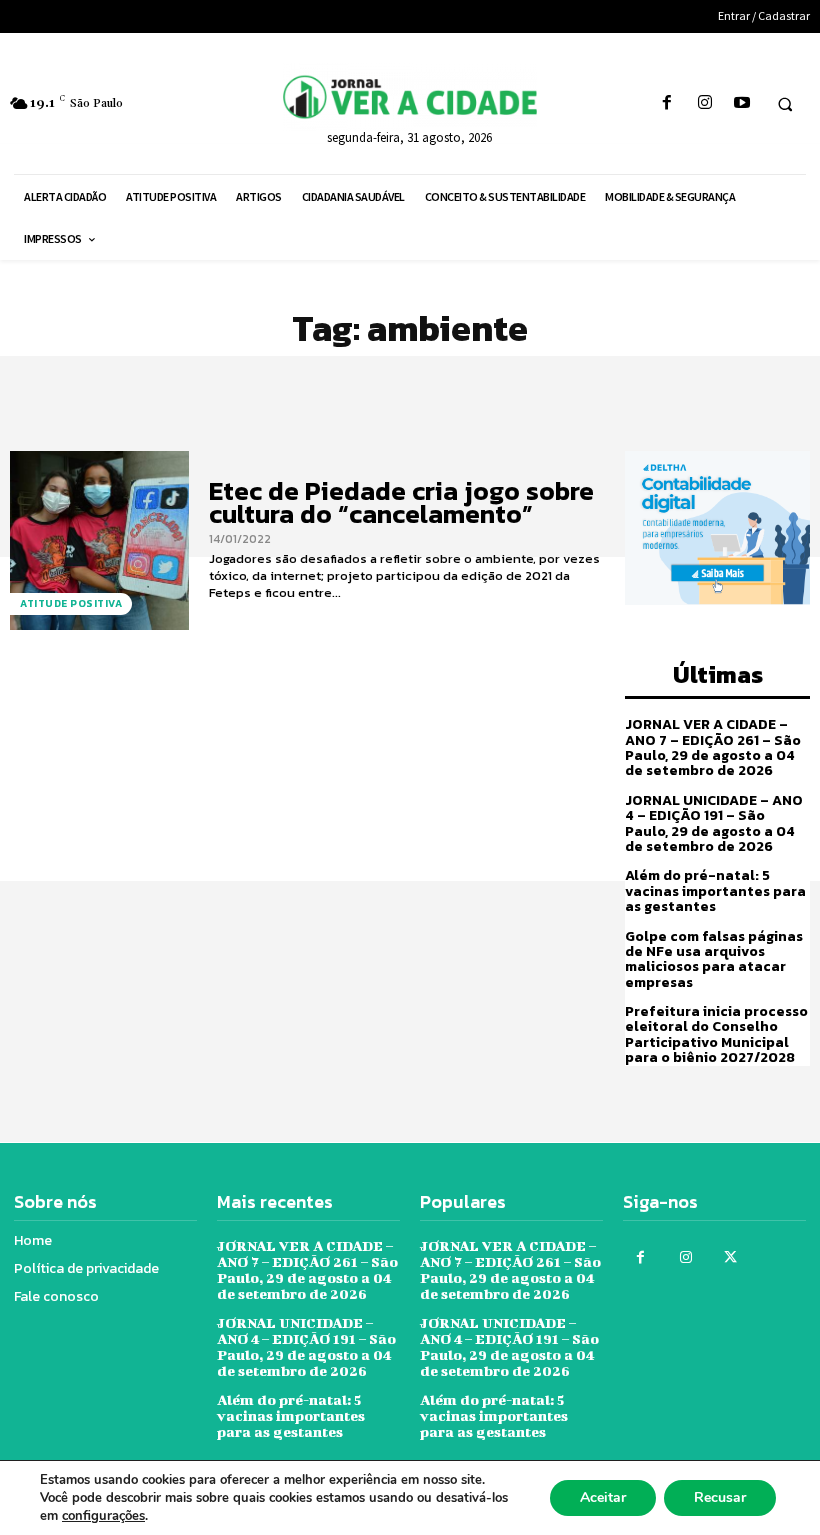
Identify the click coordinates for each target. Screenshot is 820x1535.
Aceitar (603, 1497)
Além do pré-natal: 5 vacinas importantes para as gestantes (715, 891)
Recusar (720, 1497)
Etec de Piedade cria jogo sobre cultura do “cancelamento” (401, 502)
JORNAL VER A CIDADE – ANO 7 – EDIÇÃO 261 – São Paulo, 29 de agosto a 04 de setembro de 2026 (713, 747)
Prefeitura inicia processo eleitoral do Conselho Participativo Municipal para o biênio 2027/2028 (716, 1034)
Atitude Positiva (71, 603)
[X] (730, 1257)
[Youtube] (741, 103)
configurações (103, 1516)
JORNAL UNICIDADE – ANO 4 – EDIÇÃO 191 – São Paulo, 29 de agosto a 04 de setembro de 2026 (714, 823)
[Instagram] (704, 103)
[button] (785, 104)
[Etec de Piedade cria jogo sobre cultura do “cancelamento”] (99, 540)
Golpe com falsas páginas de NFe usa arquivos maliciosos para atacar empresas (714, 959)
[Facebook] (667, 103)
